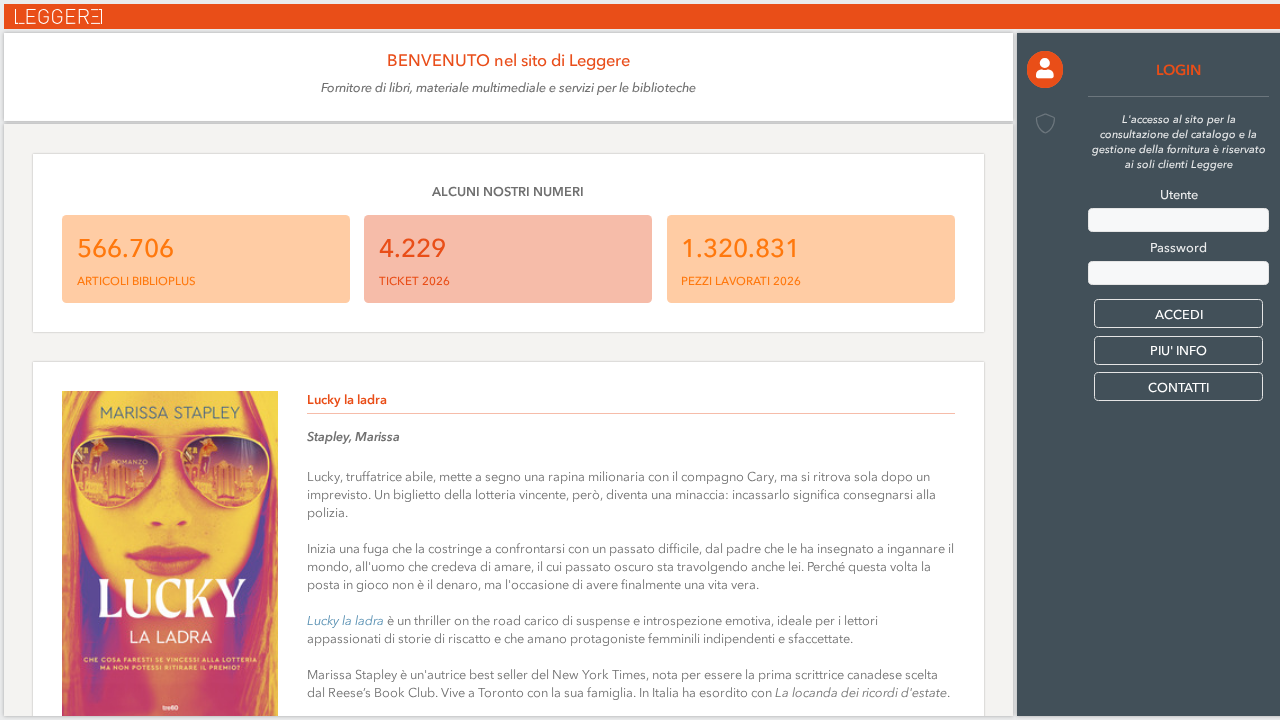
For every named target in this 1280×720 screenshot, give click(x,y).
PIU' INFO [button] (1178, 350)
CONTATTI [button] (1178, 387)
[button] (1045, 69)
